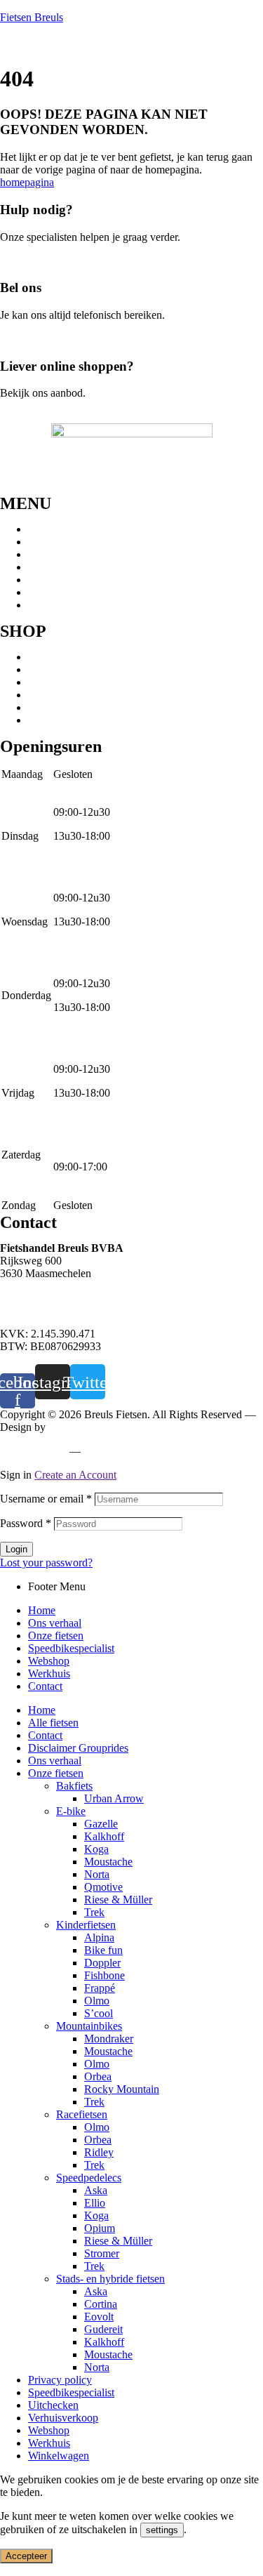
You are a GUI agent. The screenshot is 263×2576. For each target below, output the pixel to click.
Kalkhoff (104, 1836)
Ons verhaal (55, 542)
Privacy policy (32, 1451)
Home (42, 529)
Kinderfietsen (58, 720)
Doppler (102, 1963)
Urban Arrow (114, 1798)
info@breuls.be (34, 1310)
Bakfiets (74, 1786)
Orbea (98, 2076)
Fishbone (104, 1975)
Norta (97, 1874)
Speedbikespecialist (71, 567)
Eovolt (99, 2317)
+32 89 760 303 (35, 1297)
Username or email (46, 1499)
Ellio (95, 2203)
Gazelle (101, 1824)
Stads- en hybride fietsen (82, 682)
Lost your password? (46, 1563)
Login (16, 1549)
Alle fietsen (53, 1723)
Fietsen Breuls (32, 17)
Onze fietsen (56, 554)
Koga (96, 1849)
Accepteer (26, 2556)
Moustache (108, 1862)
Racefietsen (54, 707)
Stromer (102, 2253)
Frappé (100, 1988)
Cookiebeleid (116, 1451)
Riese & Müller (118, 1900)
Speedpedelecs (61, 669)
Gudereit (103, 2329)
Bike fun (103, 1950)
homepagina (27, 182)
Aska (96, 2190)
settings (162, 2530)
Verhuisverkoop (63, 2418)
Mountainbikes (61, 657)
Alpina (99, 1937)
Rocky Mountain (122, 2089)
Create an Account (75, 1475)
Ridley (99, 2152)
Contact (45, 605)
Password (26, 1523)
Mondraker (109, 2039)
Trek (94, 1912)
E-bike (43, 695)
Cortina (101, 2304)
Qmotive (103, 1887)
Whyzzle (68, 1427)
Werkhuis (49, 592)
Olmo (97, 2001)
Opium (100, 2228)
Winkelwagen (59, 2456)
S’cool (99, 2013)
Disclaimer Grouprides (78, 1748)
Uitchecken (53, 2405)
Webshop (49, 580)
